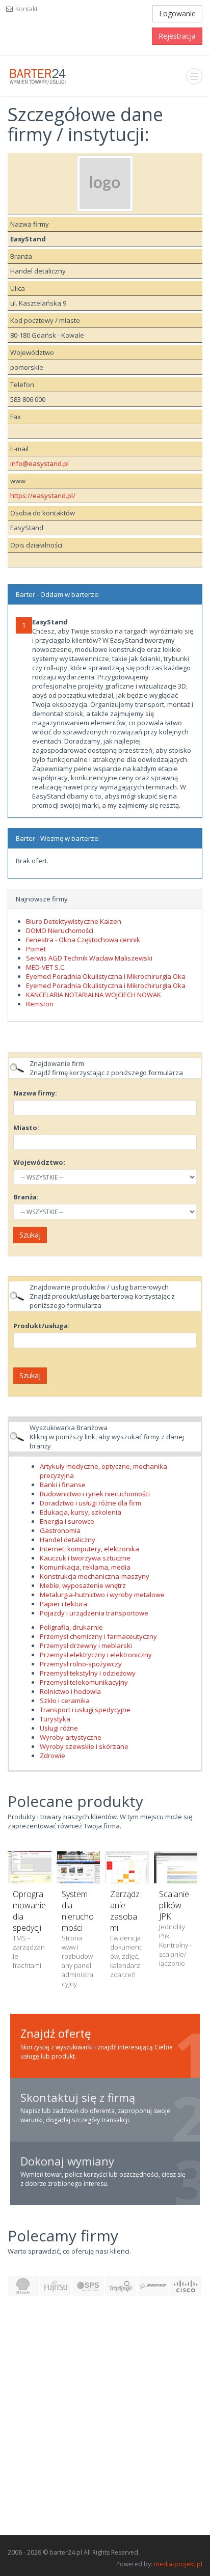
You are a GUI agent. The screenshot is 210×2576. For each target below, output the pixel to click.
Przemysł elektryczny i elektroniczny (96, 1655)
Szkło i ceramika (65, 1701)
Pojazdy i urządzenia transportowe (94, 1613)
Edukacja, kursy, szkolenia (81, 1512)
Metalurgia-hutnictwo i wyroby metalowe (102, 1595)
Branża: (26, 1197)
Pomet (36, 949)
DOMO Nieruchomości (60, 930)
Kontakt (27, 9)
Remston (40, 1004)
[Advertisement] (105, 2421)
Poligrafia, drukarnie (71, 1627)
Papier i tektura (63, 1604)
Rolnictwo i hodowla (70, 1691)
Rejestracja (177, 36)
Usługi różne (59, 1728)
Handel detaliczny (68, 1540)
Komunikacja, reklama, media (85, 1567)
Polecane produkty (75, 1801)
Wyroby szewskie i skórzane (84, 1746)
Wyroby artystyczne (71, 1737)
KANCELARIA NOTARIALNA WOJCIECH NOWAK (94, 995)
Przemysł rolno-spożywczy (81, 1664)
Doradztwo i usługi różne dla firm (90, 1503)
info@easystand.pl (40, 463)
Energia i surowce (67, 1521)
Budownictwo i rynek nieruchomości (95, 1494)
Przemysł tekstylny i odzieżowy (88, 1673)
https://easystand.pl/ (43, 496)
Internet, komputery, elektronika (89, 1549)
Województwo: (39, 1162)
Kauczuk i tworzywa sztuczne (85, 1558)
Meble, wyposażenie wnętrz (83, 1585)
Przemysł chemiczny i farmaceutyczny (98, 1636)
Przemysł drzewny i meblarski (86, 1646)
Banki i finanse (63, 1485)
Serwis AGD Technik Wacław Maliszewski (89, 958)
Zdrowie (52, 1756)
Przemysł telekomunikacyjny (84, 1682)
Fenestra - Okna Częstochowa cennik (83, 940)
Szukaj (30, 1235)
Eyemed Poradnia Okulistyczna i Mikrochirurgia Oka (106, 976)
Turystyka (55, 1719)
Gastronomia (60, 1530)
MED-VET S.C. (46, 967)
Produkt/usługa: (42, 1326)
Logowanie (177, 13)
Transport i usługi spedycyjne (85, 1710)
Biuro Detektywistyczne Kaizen (74, 921)
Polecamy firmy (63, 2236)
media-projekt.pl (178, 2564)
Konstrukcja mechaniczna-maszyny (95, 1576)
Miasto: (26, 1128)
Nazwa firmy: (35, 1093)
